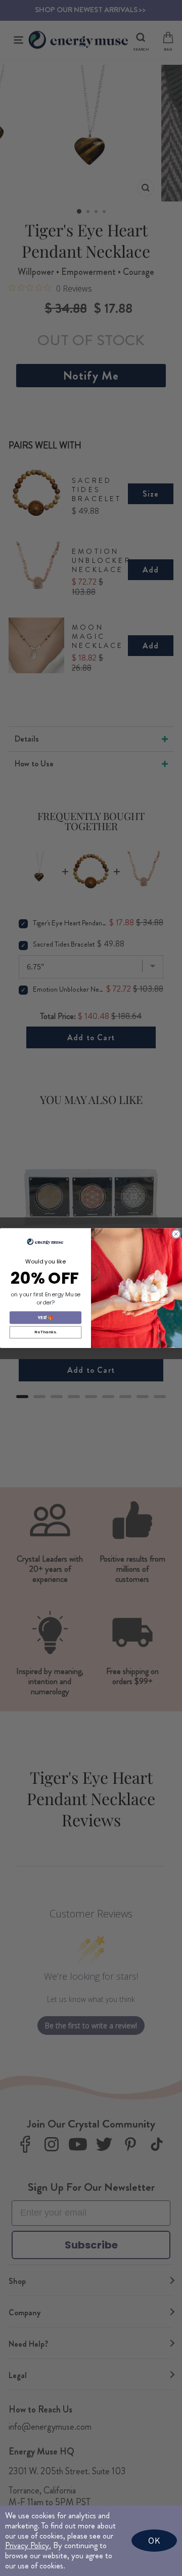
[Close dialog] (176, 1234)
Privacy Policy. (28, 2545)
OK (154, 2540)
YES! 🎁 (45, 1318)
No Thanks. (45, 1332)
